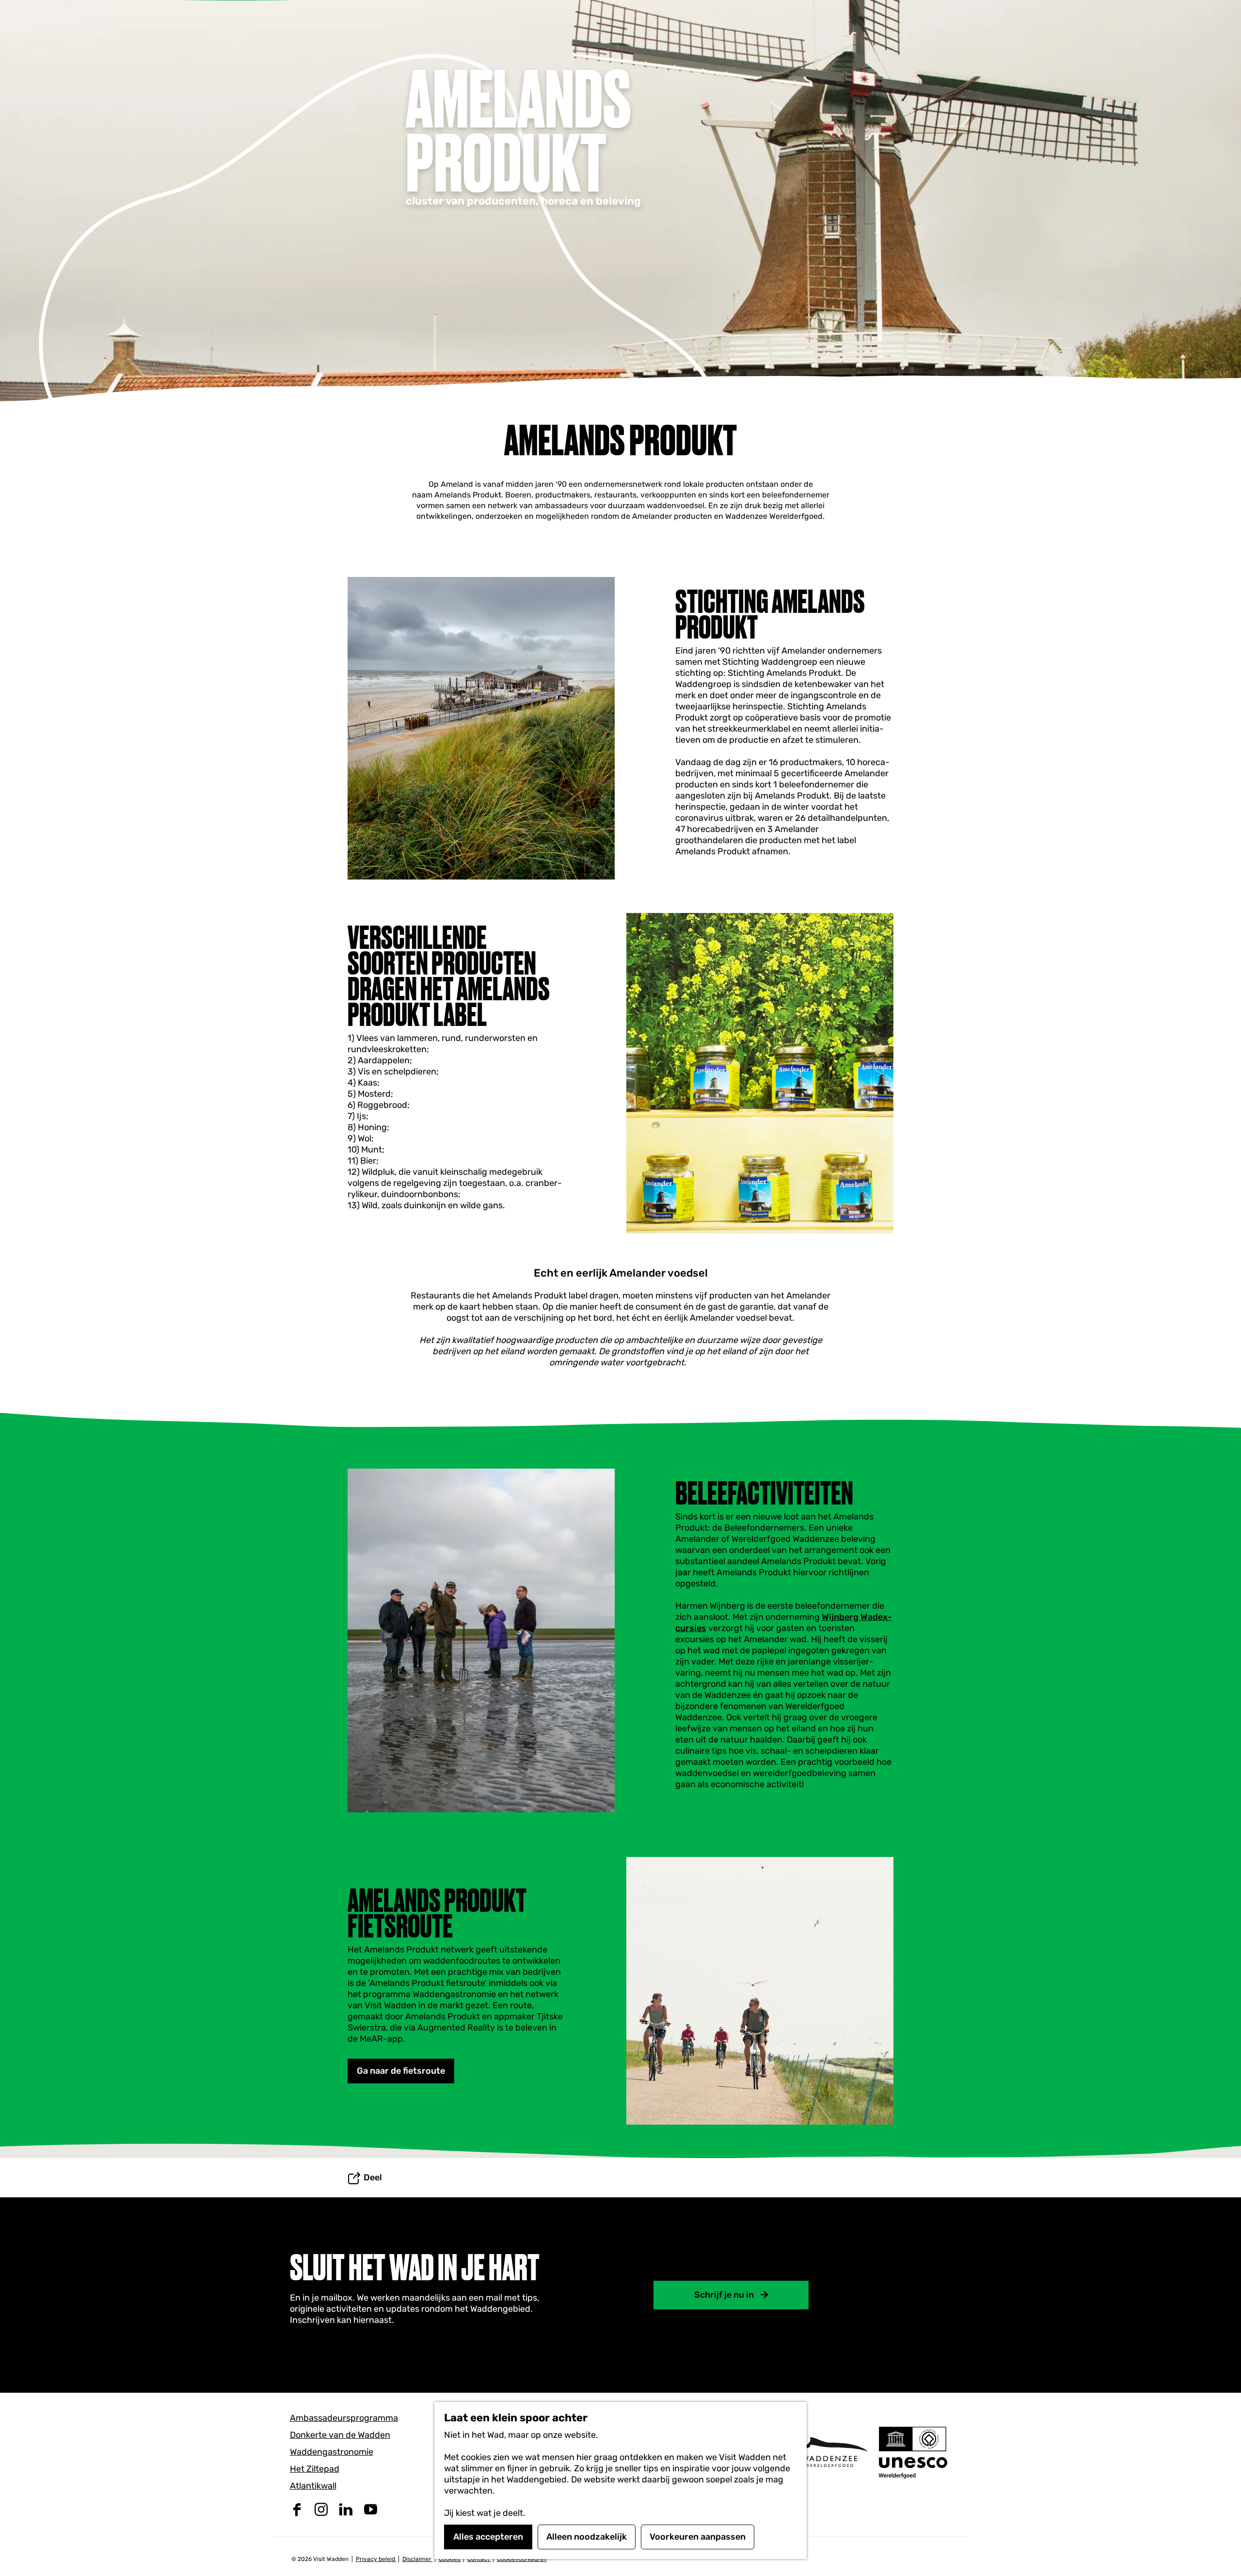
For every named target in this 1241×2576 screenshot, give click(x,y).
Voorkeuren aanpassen (698, 2537)
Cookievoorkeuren (522, 2559)
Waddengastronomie (332, 2452)
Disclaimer (418, 2559)
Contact (479, 2559)
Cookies (450, 2559)
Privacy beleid (376, 2559)
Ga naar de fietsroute (401, 2071)
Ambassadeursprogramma (344, 2418)
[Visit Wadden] (829, 2452)
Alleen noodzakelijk (587, 2537)
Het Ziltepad (315, 2469)
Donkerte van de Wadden (340, 2435)
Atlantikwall (313, 2486)
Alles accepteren (488, 2537)
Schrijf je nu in (724, 2295)
